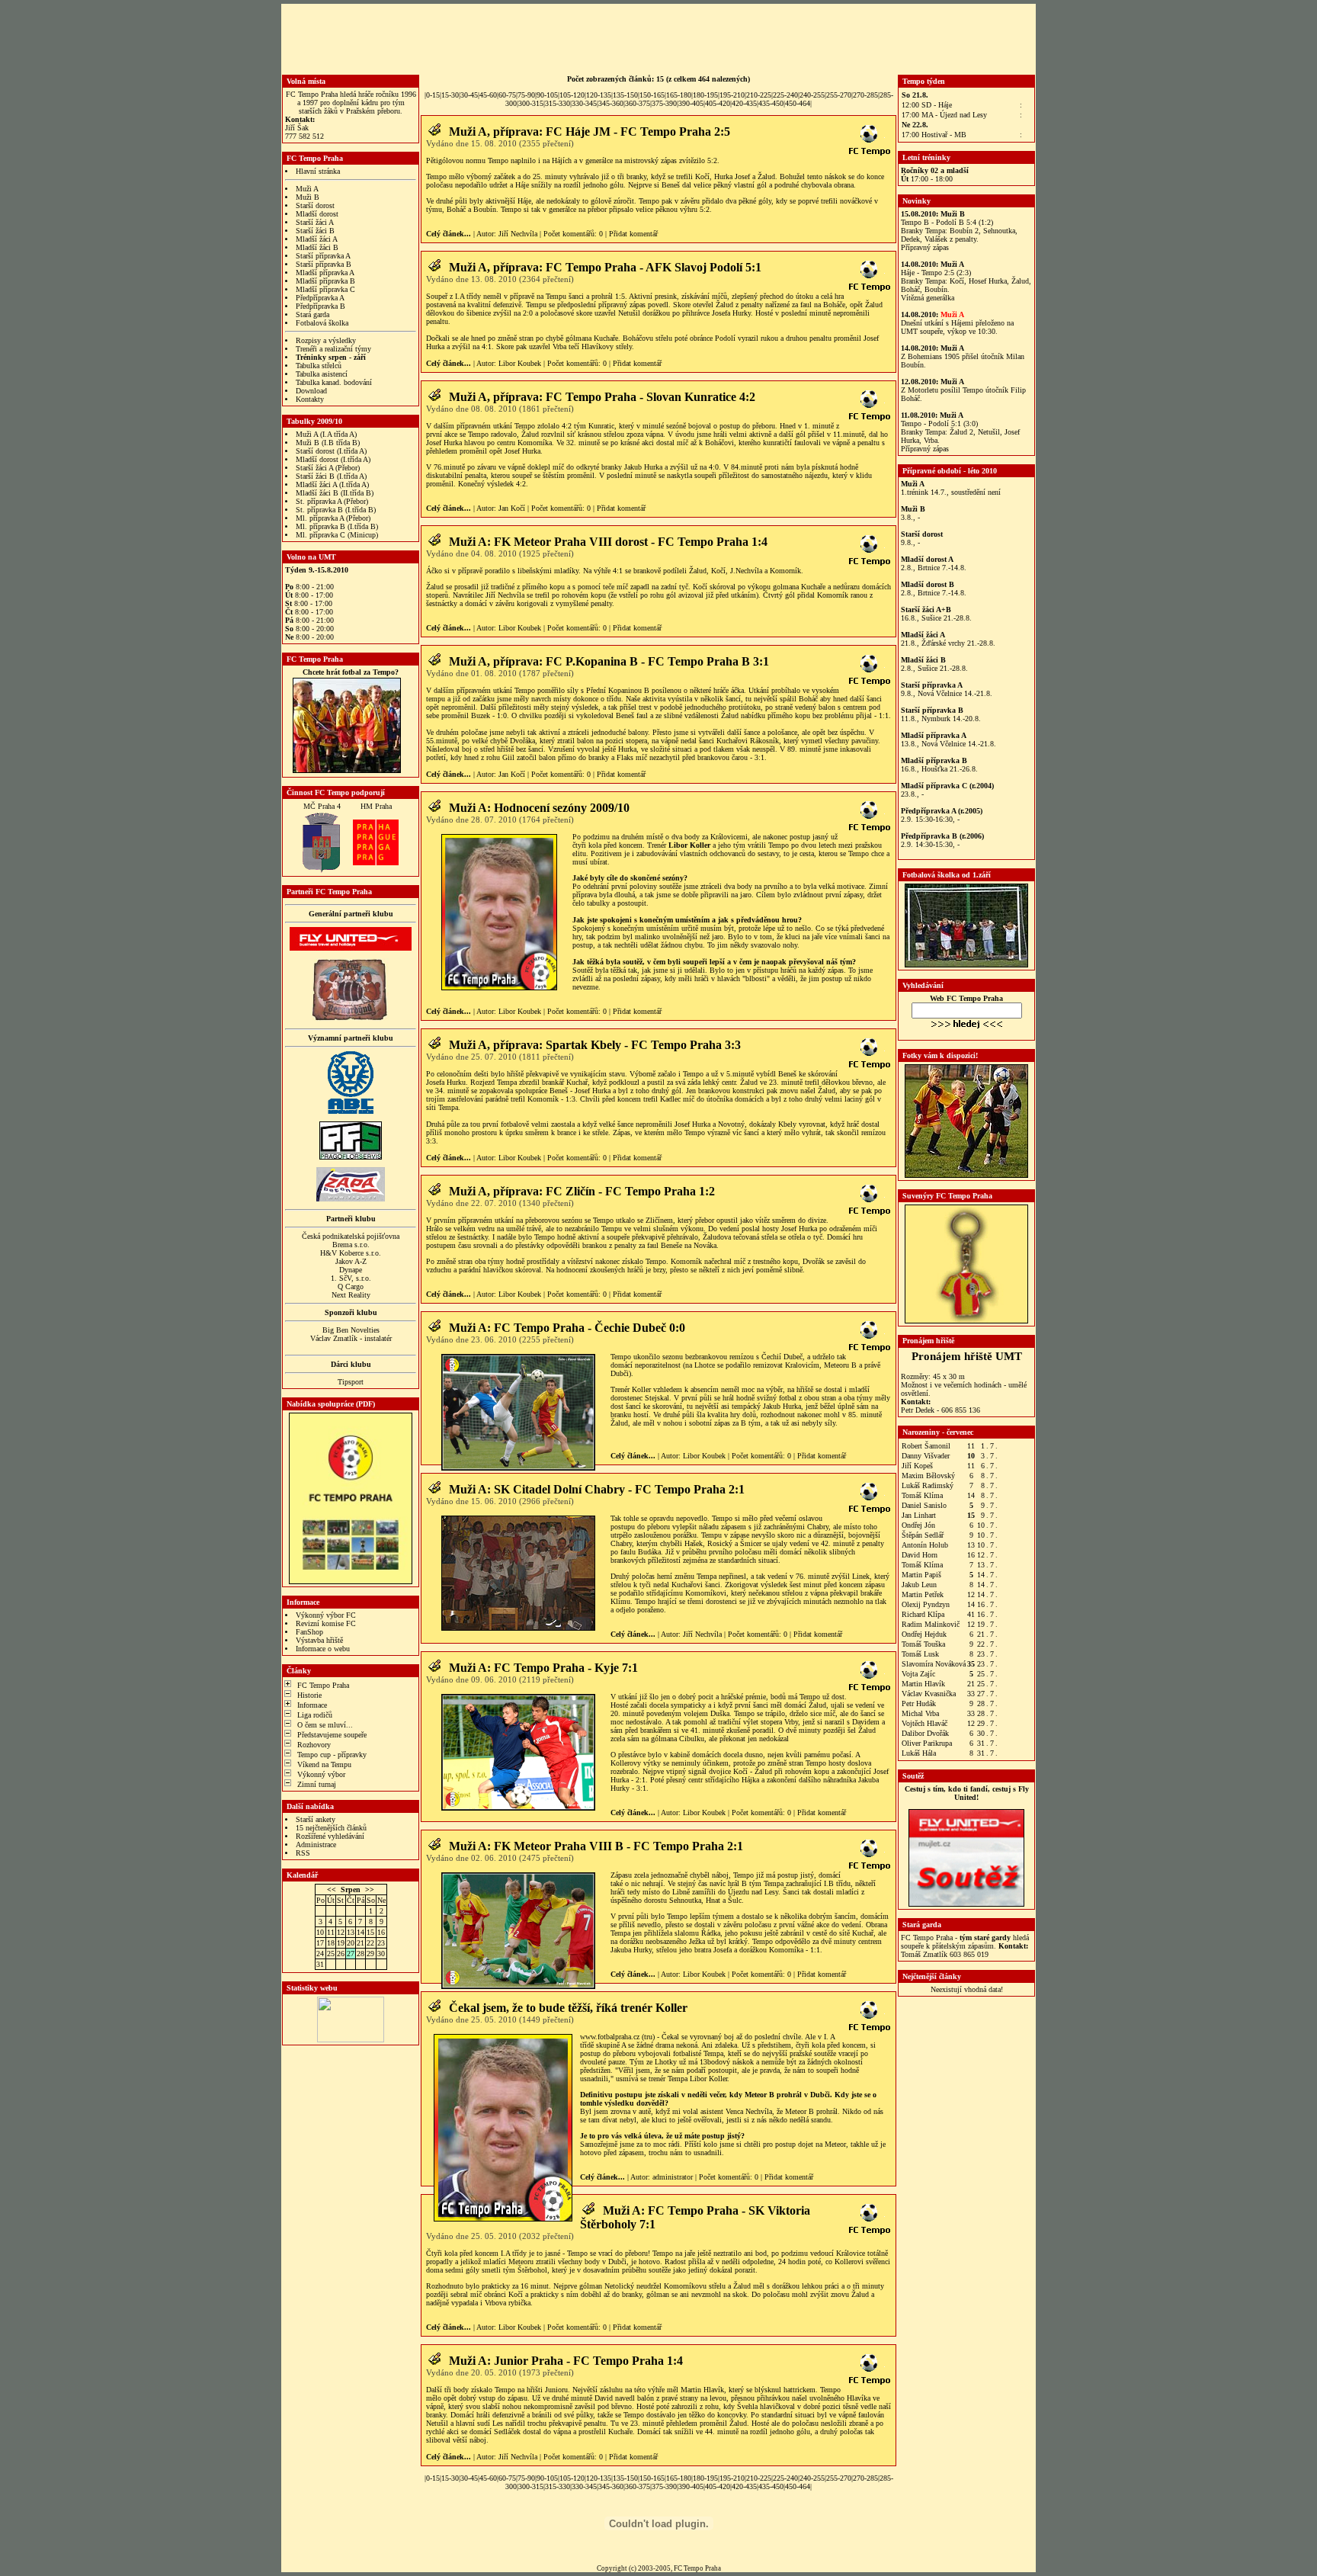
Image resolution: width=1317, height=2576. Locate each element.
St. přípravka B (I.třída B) (336, 510)
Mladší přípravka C (325, 289)
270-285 (865, 95)
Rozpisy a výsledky (326, 340)
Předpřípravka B (320, 306)
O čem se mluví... (325, 1725)
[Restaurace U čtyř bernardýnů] (351, 1018)
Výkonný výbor (321, 1774)
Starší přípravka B (324, 264)
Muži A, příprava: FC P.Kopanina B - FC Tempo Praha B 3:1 (609, 661)
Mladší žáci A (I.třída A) (332, 484)
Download (311, 391)
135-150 (625, 95)
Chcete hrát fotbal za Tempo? (351, 672)
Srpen (351, 1889)
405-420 (718, 103)
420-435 (744, 103)
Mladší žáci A (317, 239)
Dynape (351, 1270)
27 (351, 1954)
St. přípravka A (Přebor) (332, 501)
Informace (312, 1705)
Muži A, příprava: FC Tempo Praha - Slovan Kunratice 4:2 (602, 397)
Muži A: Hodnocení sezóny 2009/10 (539, 808)
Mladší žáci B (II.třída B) (335, 493)
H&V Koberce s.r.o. (351, 1253)
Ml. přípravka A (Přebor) (333, 518)
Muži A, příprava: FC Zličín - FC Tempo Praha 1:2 (582, 1191)
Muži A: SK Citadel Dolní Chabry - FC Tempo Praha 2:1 (597, 1489)
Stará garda (312, 314)
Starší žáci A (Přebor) (328, 468)
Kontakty (310, 399)
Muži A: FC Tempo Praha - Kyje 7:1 (543, 1668)
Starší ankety (316, 1819)
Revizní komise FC (326, 1623)
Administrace (316, 1845)
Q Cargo (351, 1286)
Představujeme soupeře (332, 1735)
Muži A (307, 189)
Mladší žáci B (317, 247)
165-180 (679, 95)
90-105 (547, 95)
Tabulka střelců (319, 366)
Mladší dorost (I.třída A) (333, 459)
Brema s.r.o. (351, 1245)
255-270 (839, 95)
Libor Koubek (520, 363)
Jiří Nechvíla (518, 234)
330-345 (584, 103)
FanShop (309, 1632)
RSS (303, 1853)
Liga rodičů (315, 1715)
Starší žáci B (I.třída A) (331, 476)
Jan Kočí (512, 508)
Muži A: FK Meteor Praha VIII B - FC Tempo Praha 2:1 (596, 1846)
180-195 (705, 95)
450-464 (798, 103)
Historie (309, 1695)
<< (332, 1889)
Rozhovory (314, 1745)
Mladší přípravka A (325, 273)
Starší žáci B (315, 231)
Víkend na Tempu (324, 1764)
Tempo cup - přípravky (332, 1755)
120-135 (599, 95)
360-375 (638, 103)
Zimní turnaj (317, 1784)
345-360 (611, 103)
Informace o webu (323, 1649)
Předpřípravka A (320, 298)
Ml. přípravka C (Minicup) (337, 535)
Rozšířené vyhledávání (330, 1836)
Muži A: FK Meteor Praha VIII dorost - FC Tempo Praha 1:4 (608, 542)
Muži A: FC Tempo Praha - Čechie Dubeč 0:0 (567, 1328)
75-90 (526, 95)
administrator (673, 2177)
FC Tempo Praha (323, 1685)
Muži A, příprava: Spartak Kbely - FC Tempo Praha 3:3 (595, 1045)
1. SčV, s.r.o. (351, 1278)
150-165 (652, 95)
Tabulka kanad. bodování (334, 382)
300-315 (531, 103)
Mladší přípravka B (325, 281)
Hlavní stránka (318, 171)
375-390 (664, 103)
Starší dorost (315, 205)
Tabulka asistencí (322, 374)
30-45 (469, 95)
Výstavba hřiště (319, 1640)
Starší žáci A (315, 222)
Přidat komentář (633, 234)
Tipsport (351, 1382)
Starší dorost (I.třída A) (331, 451)
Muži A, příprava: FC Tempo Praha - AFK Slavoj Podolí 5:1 (605, 267)
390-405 (691, 103)
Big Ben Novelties (351, 1330)
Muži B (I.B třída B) (328, 443)
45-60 (488, 95)
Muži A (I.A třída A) (326, 434)
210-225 (759, 95)
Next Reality (351, 1295)
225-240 (785, 95)
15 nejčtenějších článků (331, 1828)
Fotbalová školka (322, 323)
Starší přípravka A (323, 256)
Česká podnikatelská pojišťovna (351, 1236)
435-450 (771, 103)
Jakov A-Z (351, 1261)
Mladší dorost (317, 214)
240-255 (812, 95)
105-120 (572, 95)
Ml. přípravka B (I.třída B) (337, 526)
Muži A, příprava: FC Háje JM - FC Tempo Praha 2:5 (590, 132)
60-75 (507, 95)
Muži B (308, 197)
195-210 (732, 95)
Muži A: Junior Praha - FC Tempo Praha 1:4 (566, 2361)
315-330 (558, 103)
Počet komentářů (569, 234)
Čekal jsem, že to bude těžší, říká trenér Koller (568, 2008)
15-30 (450, 95)
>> (370, 1889)
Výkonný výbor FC (326, 1615)
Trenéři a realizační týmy (333, 349)
